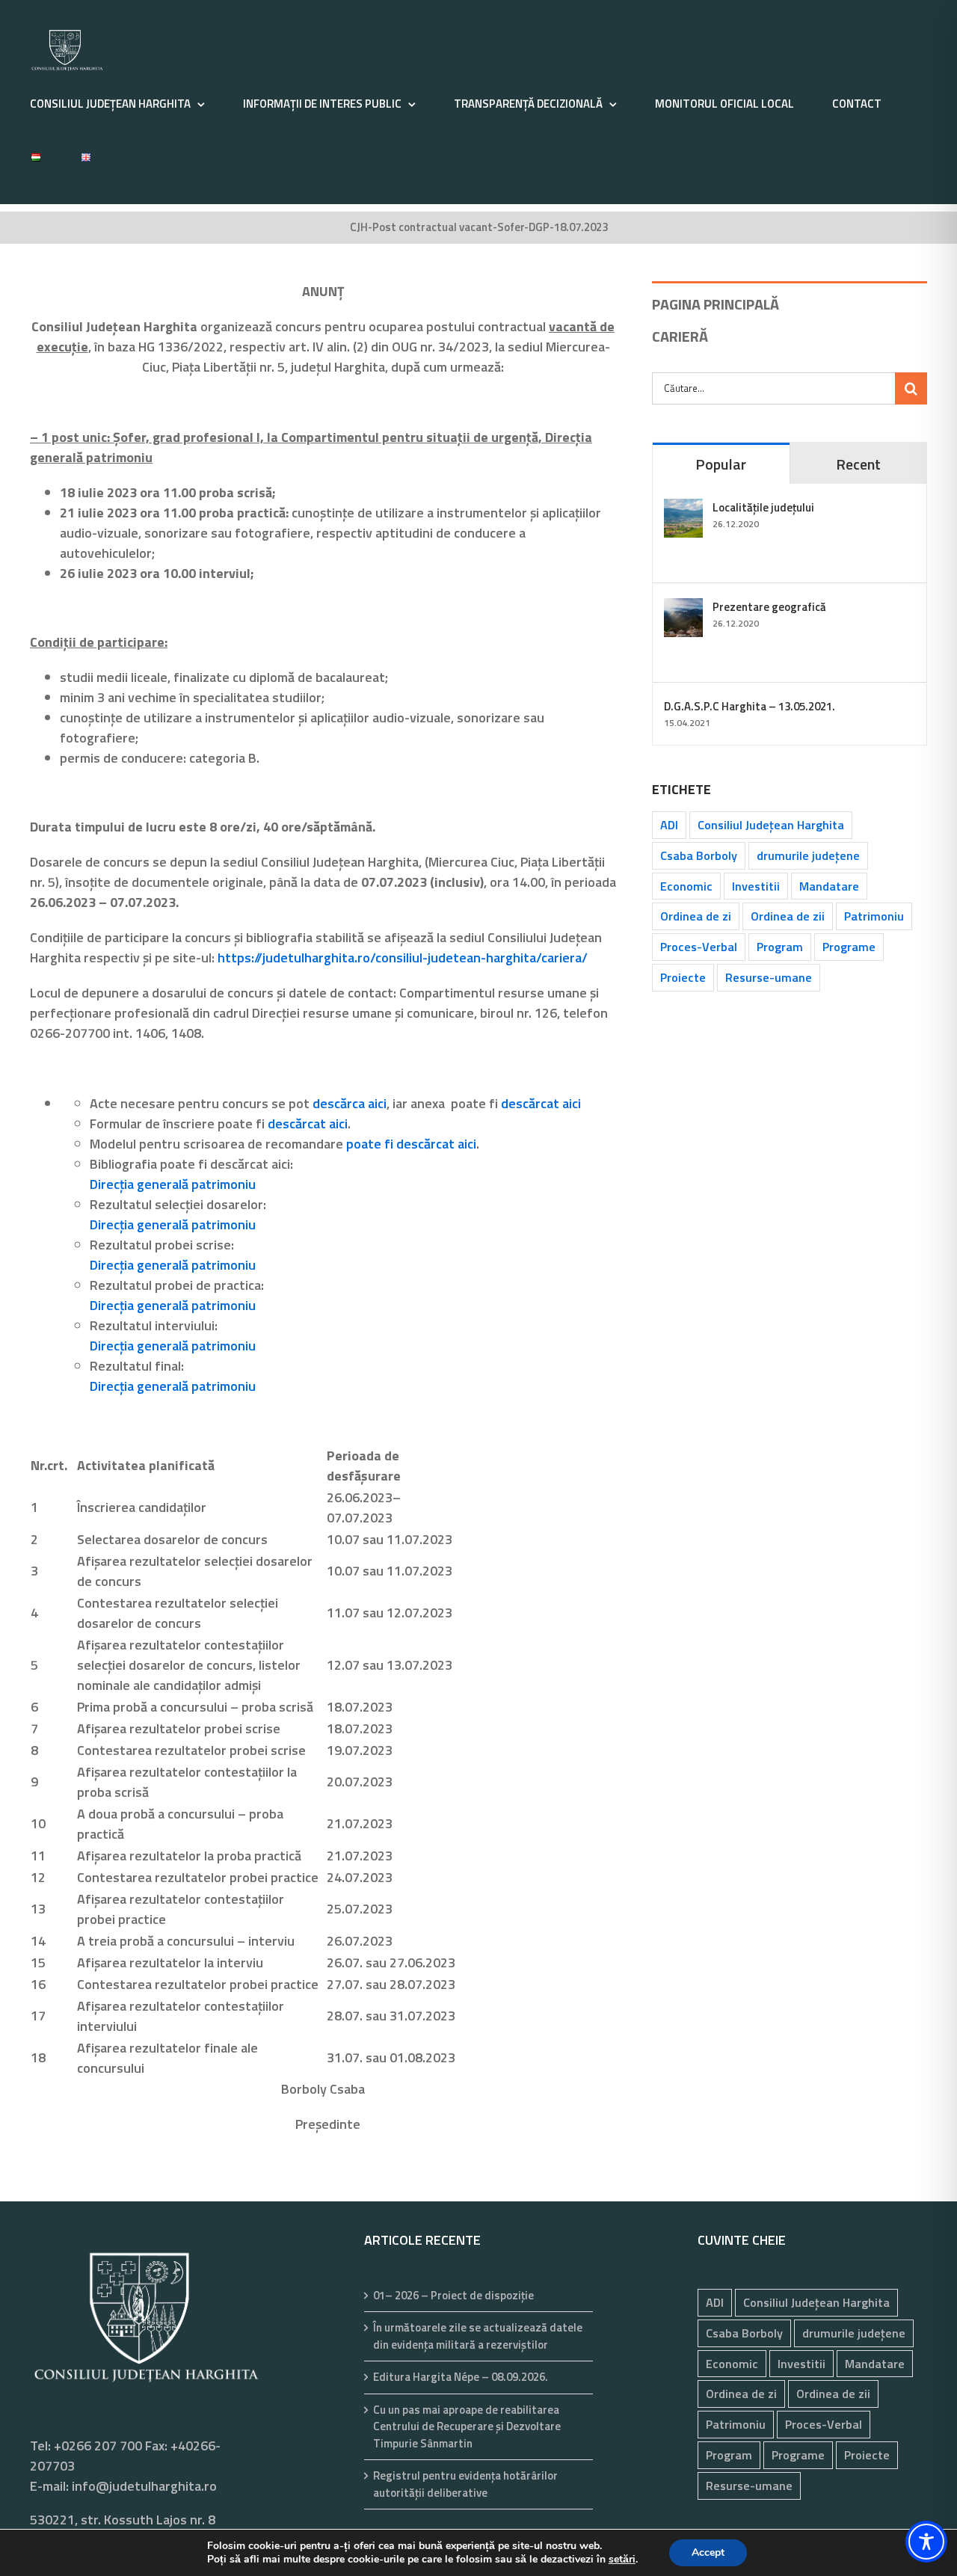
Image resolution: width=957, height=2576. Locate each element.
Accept (708, 2552)
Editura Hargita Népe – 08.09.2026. (461, 2377)
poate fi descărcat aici (411, 1144)
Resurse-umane (769, 977)
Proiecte (683, 977)
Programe (849, 947)
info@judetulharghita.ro (144, 2486)
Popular (721, 464)
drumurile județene (808, 855)
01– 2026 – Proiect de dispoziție (453, 2296)
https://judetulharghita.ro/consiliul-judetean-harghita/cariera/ (403, 957)
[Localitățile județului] (683, 509)
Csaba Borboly (699, 855)
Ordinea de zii (788, 916)
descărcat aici (541, 1103)
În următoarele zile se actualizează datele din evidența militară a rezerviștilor (478, 2336)
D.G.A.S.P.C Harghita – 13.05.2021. (750, 706)
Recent (858, 464)
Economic (686, 886)
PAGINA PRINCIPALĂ (716, 304)
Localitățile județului (763, 507)
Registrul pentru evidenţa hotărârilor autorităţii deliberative (465, 2484)
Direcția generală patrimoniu (173, 1184)
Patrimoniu (874, 916)
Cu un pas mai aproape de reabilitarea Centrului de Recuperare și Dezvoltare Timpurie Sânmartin (467, 2427)
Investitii (756, 886)
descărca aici (350, 1103)
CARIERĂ (680, 336)
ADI (669, 825)
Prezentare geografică (769, 607)
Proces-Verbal (699, 947)
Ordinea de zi (696, 916)
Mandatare (829, 886)
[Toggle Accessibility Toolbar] (926, 2542)
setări (622, 2560)
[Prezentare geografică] (683, 608)
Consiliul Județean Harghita (771, 825)
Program (780, 947)
